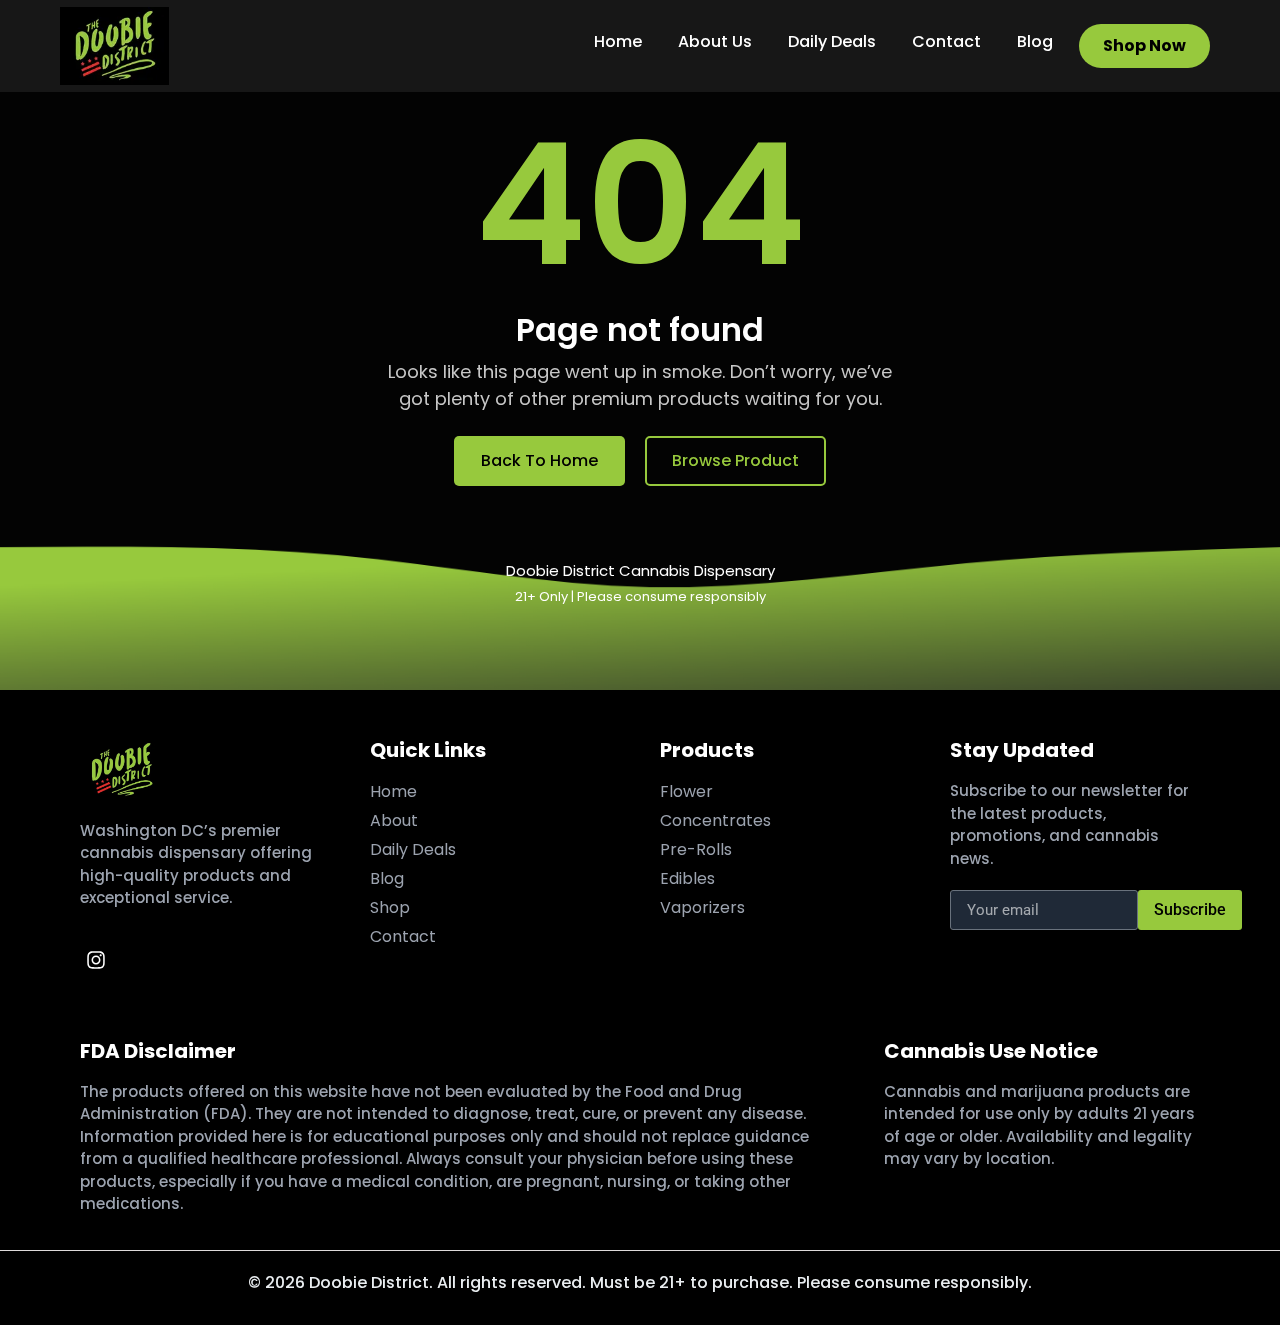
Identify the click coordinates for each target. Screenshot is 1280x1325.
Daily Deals (832, 41)
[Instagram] (96, 960)
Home (618, 41)
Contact (946, 41)
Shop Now (1144, 45)
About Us (715, 41)
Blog (1035, 41)
